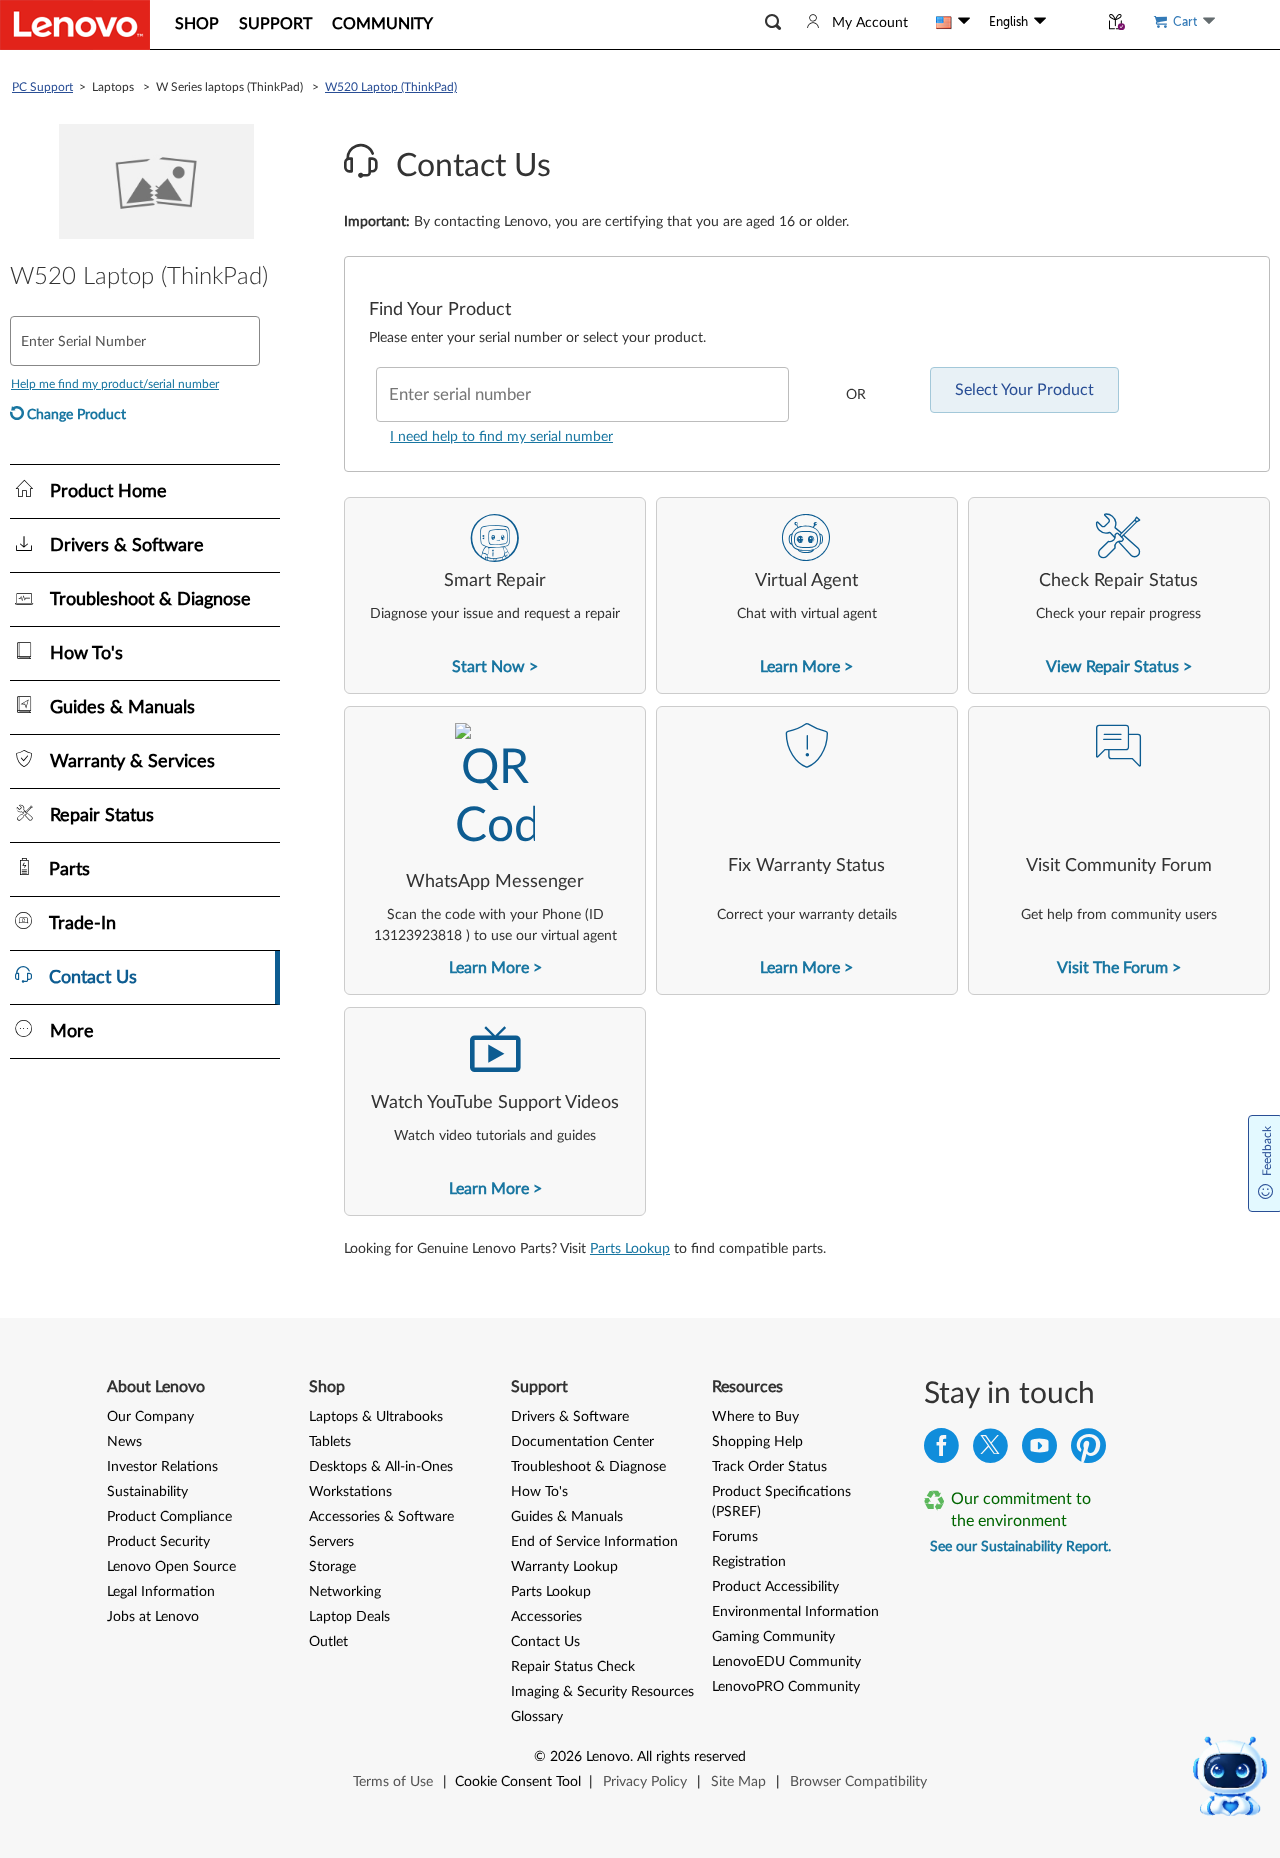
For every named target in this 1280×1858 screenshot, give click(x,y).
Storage (332, 1567)
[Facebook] (941, 1450)
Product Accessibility (775, 1587)
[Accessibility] (1072, 22)
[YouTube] (1039, 1450)
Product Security (158, 1542)
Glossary (537, 1717)
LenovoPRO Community (786, 1687)
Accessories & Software (381, 1517)
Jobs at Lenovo (153, 1617)
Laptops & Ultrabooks (376, 1417)
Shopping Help (757, 1442)
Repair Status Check (573, 1667)
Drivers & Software (570, 1417)
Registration (749, 1562)
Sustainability (147, 1492)
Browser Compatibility (858, 1782)
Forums (735, 1537)
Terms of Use (393, 1782)
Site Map (738, 1782)
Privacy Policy (645, 1782)
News (124, 1442)
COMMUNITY (382, 24)
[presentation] (495, 595)
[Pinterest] (1088, 1450)
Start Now (488, 667)
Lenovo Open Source (171, 1567)
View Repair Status (1112, 667)
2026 (566, 1757)
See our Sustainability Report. (1020, 1547)
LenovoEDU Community (786, 1662)
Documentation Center (582, 1442)
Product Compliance (169, 1517)
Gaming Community (773, 1637)
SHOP (197, 24)
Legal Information (161, 1592)
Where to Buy (755, 1417)
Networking (345, 1592)
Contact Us (545, 1642)
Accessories (546, 1617)
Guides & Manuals (567, 1517)
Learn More (800, 667)
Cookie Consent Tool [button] (518, 1782)
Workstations (350, 1492)
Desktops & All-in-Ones (381, 1467)
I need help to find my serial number (501, 437)
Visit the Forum (1112, 968)
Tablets (330, 1442)
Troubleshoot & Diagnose (588, 1467)
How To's (539, 1492)
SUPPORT (275, 24)
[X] (990, 1450)
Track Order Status (769, 1467)
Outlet (328, 1642)
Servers (331, 1542)
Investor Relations (162, 1467)
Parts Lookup (630, 1249)
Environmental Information (795, 1612)
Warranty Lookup (564, 1567)
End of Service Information (594, 1542)
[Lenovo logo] (75, 25)
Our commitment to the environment (1021, 1510)
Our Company (150, 1417)
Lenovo (608, 1757)
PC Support (42, 87)
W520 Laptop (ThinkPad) (391, 87)
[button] (773, 22)
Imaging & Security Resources (602, 1692)
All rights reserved (691, 1757)
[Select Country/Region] (953, 22)
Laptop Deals (349, 1617)
